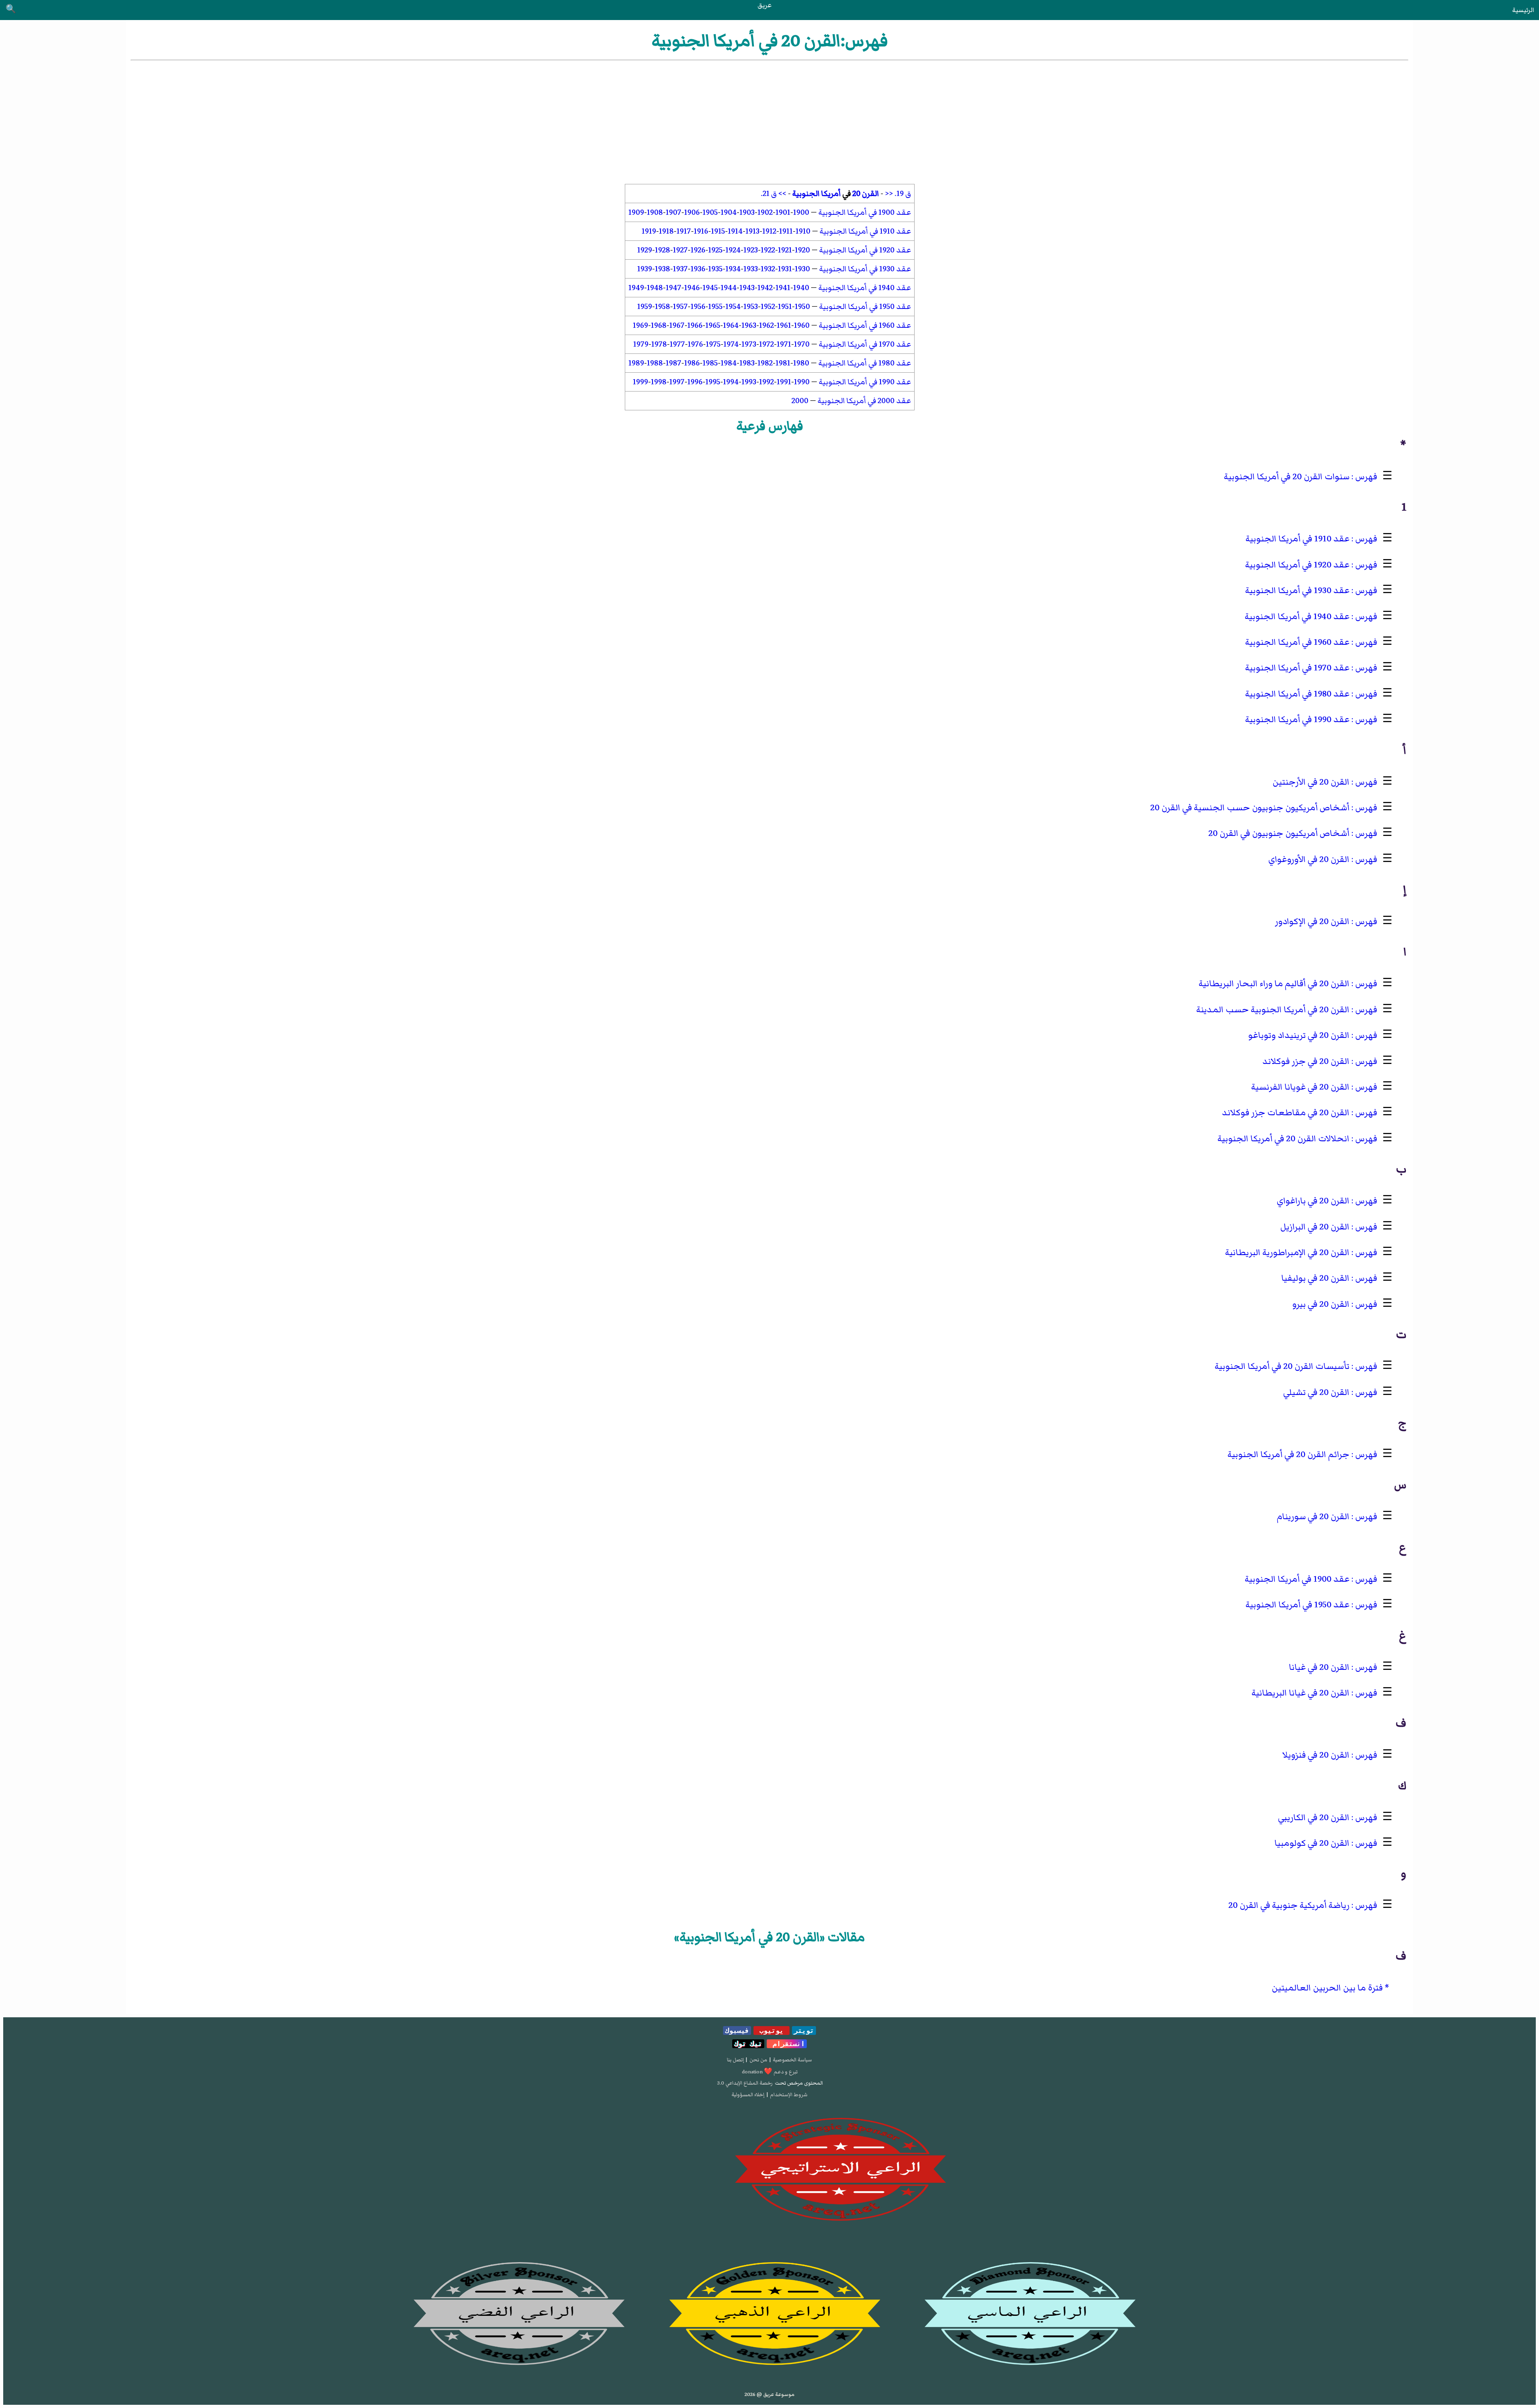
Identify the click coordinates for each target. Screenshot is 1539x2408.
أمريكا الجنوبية (817, 194)
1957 (680, 307)
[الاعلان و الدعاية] (769, 2170)
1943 (747, 288)
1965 (713, 325)
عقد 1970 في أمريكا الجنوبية (865, 344)
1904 (729, 212)
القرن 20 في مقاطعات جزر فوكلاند (1286, 1113)
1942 (765, 288)
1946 (692, 288)
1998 (659, 382)
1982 (765, 363)
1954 (733, 307)
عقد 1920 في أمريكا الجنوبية (865, 250)
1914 (735, 231)
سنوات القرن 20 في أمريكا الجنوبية (1287, 477)
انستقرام (787, 2044)
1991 (784, 382)
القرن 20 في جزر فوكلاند (1306, 1061)
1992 (766, 382)
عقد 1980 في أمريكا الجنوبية (865, 363)
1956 (698, 307)
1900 (801, 212)
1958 (662, 307)
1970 (802, 344)
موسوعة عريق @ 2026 (769, 2394)
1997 (677, 382)
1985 (710, 363)
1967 (677, 325)
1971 (784, 344)
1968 (659, 325)
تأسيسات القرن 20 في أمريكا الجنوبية (1282, 1366)
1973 (749, 344)
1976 (695, 344)
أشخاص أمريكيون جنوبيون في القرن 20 (1279, 833)
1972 (766, 344)
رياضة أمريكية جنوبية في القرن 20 (1289, 1905)
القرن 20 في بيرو (1321, 1304)
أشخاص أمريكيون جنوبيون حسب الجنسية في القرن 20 (1250, 808)
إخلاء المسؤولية (748, 2095)
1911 (786, 231)
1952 (768, 307)
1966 (695, 325)
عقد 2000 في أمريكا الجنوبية (864, 401)
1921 (785, 250)
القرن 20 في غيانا (1319, 1667)
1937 (680, 269)
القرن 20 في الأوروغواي (1309, 859)
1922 (768, 250)
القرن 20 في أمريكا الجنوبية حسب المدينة (1273, 1010)
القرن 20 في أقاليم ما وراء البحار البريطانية (1274, 984)
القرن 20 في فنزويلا (1316, 1755)
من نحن (758, 2060)
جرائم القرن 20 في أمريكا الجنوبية (1289, 1454)
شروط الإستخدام (789, 2095)
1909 (636, 212)
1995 (713, 382)
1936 (698, 269)
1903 (747, 212)
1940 (801, 288)
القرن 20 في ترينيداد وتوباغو (1299, 1035)
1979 (641, 344)
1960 (802, 325)
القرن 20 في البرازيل (1315, 1227)
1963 (749, 325)
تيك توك (748, 2044)
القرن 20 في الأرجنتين (1311, 782)
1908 (655, 212)
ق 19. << (898, 194)
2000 (800, 401)
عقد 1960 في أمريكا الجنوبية (865, 325)
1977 (677, 344)
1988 (655, 363)
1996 (695, 382)
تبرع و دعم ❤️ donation (770, 2072)
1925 (715, 250)
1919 (649, 231)
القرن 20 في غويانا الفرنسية (1300, 1087)
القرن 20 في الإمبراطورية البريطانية (1287, 1252)
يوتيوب (772, 2031)
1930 (802, 269)
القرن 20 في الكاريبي (1314, 1818)
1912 (769, 231)
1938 (662, 269)
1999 (640, 382)
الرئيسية (1523, 10)
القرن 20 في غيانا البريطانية (1301, 1693)
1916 (701, 231)
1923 (751, 250)
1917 (684, 231)
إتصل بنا (735, 2060)
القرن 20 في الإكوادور (1312, 921)
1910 (803, 231)
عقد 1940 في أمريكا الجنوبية (865, 288)
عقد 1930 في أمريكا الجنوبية (865, 269)
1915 (718, 231)
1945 (710, 288)
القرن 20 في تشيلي (1316, 1392)
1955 (715, 307)
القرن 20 (866, 194)
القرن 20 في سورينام (1313, 1517)
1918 (666, 231)
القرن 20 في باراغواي (1313, 1201)
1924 (733, 250)
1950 (802, 307)
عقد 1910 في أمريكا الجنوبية (865, 231)
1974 (731, 344)
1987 (674, 363)
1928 (662, 250)
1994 (731, 382)
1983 (747, 363)
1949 (636, 288)
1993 (749, 382)
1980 (801, 363)
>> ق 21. (774, 194)
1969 (640, 325)
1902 (765, 212)
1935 (715, 269)
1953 (751, 307)
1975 (713, 344)
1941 (783, 288)
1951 (785, 307)
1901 (783, 212)
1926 (698, 250)
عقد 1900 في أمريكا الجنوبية (865, 212)
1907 (674, 212)
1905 (710, 212)
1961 (784, 325)
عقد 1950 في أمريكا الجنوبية (865, 307)
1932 (768, 269)
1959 (645, 307)
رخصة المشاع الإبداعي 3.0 (745, 2083)
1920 (802, 250)
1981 (783, 363)
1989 (636, 363)
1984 (729, 363)
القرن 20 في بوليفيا (1315, 1278)
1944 (729, 288)
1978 (659, 344)
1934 (733, 269)
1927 (680, 250)
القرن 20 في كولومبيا (1312, 1843)
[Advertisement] (769, 122)
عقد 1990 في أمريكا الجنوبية (865, 382)
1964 (731, 325)
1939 (645, 269)
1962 (766, 325)
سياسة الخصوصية (792, 2060)
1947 (674, 288)
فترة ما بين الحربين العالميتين (1327, 1988)
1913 (752, 231)
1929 (645, 250)
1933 (751, 269)
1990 (802, 382)
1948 (655, 288)
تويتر (804, 2031)
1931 (785, 269)
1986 (692, 363)
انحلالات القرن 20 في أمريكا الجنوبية (1284, 1139)
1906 (692, 212)
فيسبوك (737, 2031)
